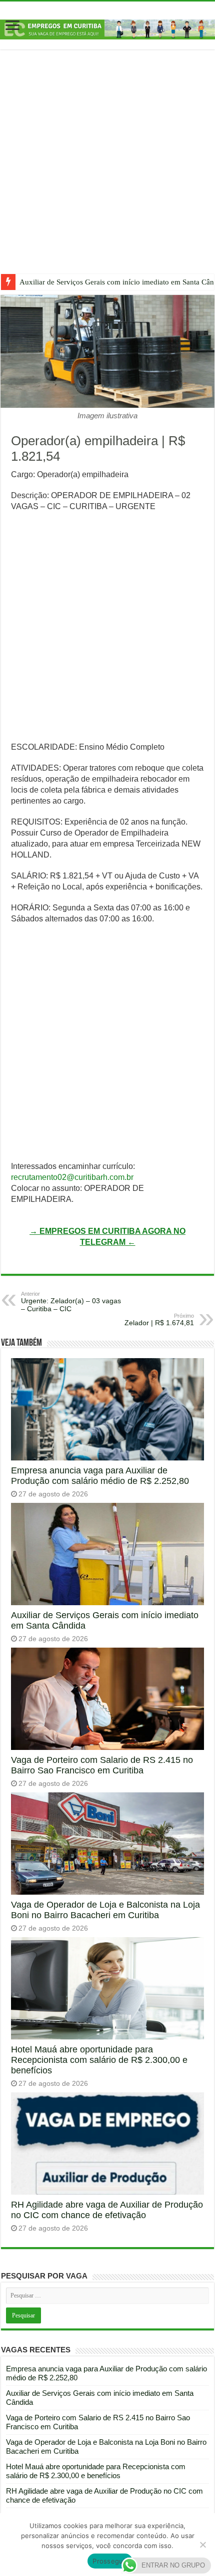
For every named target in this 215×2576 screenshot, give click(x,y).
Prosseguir (110, 2561)
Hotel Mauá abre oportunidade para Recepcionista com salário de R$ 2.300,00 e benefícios (99, 2060)
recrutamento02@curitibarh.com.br (72, 1177)
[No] (202, 2545)
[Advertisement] (107, 169)
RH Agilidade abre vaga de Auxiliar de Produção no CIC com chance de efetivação (107, 2210)
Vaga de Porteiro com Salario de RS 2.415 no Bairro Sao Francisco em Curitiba (102, 1765)
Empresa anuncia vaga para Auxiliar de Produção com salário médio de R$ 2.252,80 (100, 1476)
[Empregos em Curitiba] (107, 29)
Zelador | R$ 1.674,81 (159, 1320)
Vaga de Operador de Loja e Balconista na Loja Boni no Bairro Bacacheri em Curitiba (105, 1910)
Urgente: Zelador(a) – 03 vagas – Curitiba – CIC (71, 1302)
